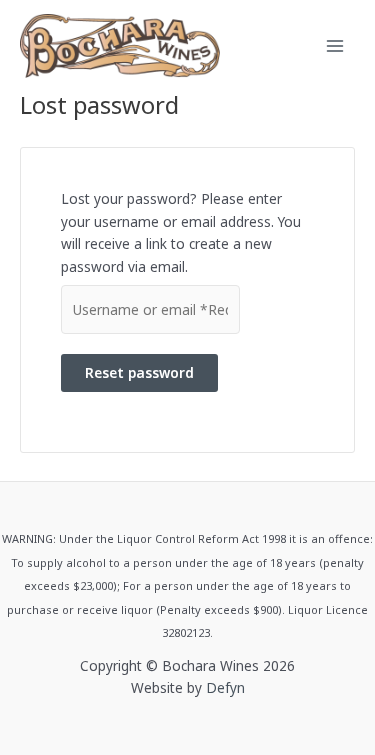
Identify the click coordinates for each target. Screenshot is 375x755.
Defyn (225, 687)
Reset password (139, 372)
